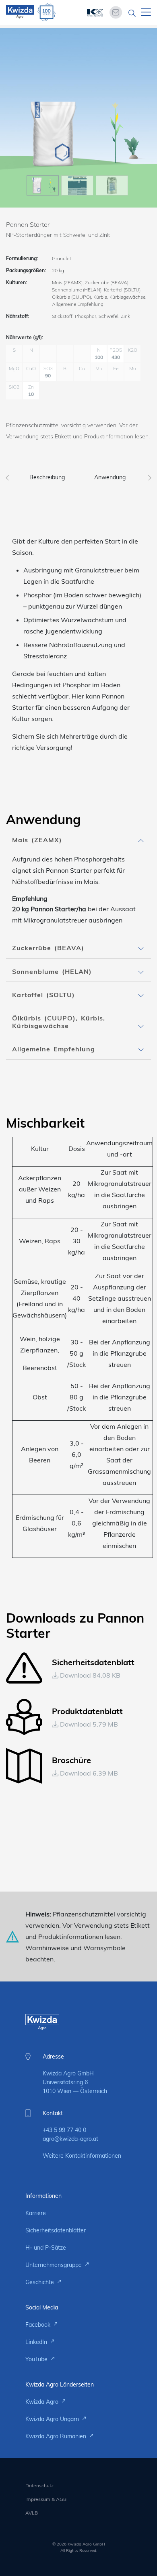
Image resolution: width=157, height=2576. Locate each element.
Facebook (39, 2325)
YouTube (37, 2359)
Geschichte (40, 2282)
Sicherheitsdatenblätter (56, 2230)
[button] (78, 840)
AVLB (32, 2513)
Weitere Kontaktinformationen (82, 2156)
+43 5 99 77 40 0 (64, 2130)
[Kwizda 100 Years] (46, 12)
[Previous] (7, 475)
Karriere (36, 2213)
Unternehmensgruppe (54, 2265)
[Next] (150, 475)
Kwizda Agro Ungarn (53, 2419)
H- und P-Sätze (46, 2248)
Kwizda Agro (43, 2402)
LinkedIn (37, 2342)
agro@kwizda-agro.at (70, 2139)
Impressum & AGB (46, 2499)
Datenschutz (39, 2485)
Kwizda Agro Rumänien (57, 2436)
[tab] (78, 840)
